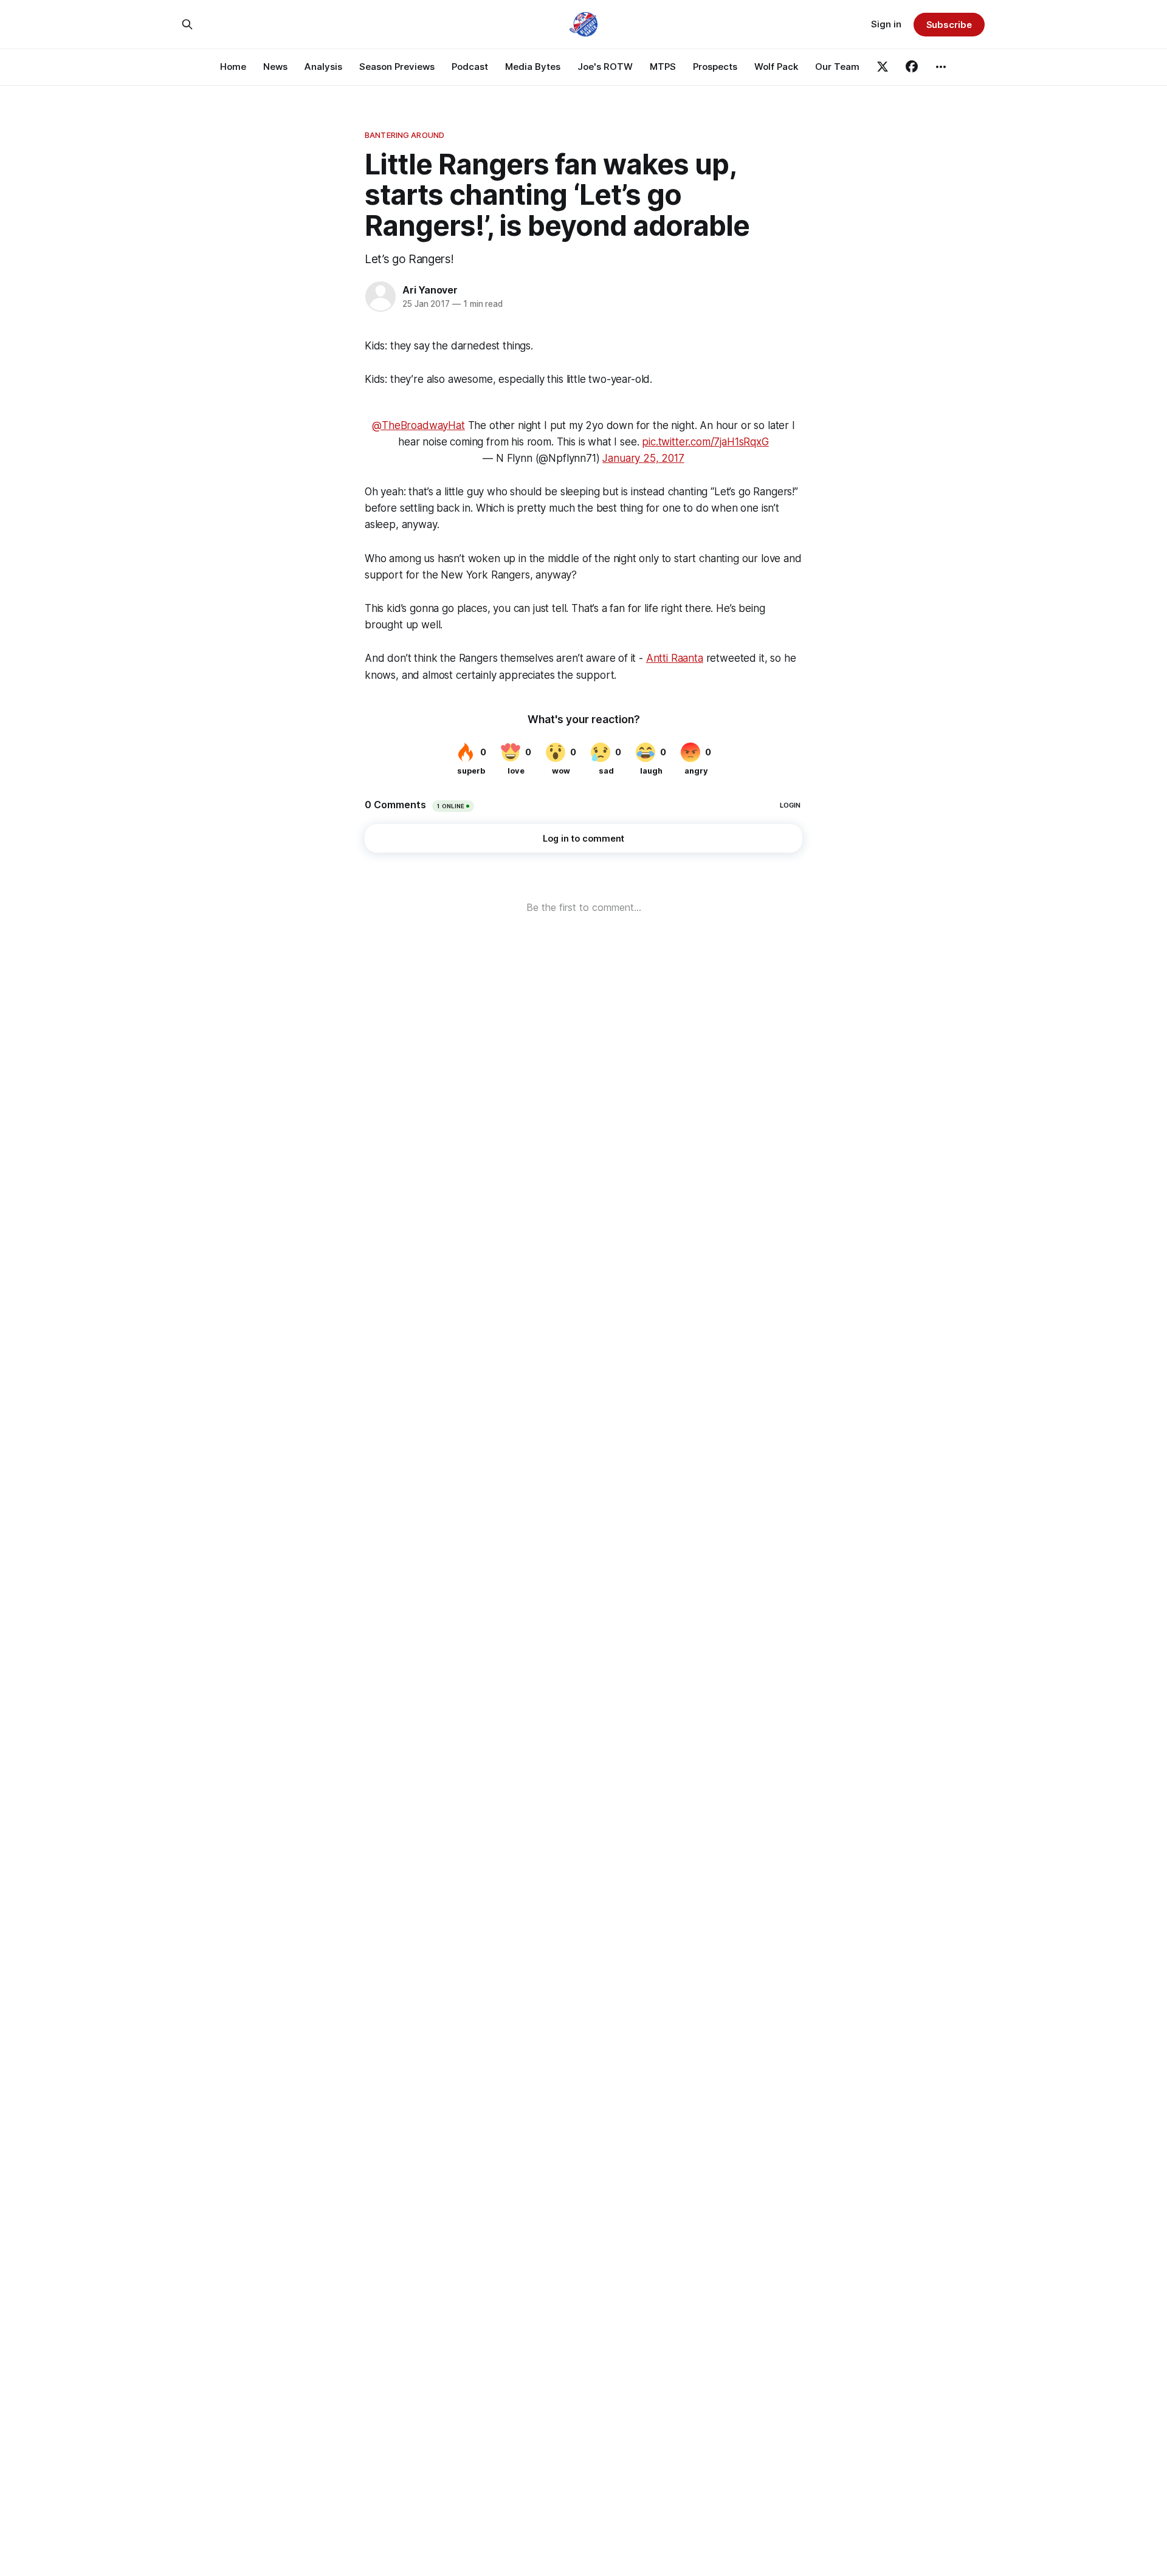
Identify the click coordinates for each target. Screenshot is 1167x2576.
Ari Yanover (430, 290)
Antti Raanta (675, 658)
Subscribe (949, 25)
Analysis (323, 67)
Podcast (470, 67)
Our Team (837, 67)
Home (233, 67)
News (275, 67)
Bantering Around (404, 135)
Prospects (715, 67)
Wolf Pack (776, 67)
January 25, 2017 (643, 458)
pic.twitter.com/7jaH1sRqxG (705, 442)
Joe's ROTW (605, 67)
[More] (941, 67)
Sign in (886, 24)
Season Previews (397, 67)
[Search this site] (187, 24)
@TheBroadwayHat (418, 425)
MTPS (663, 67)
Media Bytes (533, 67)
